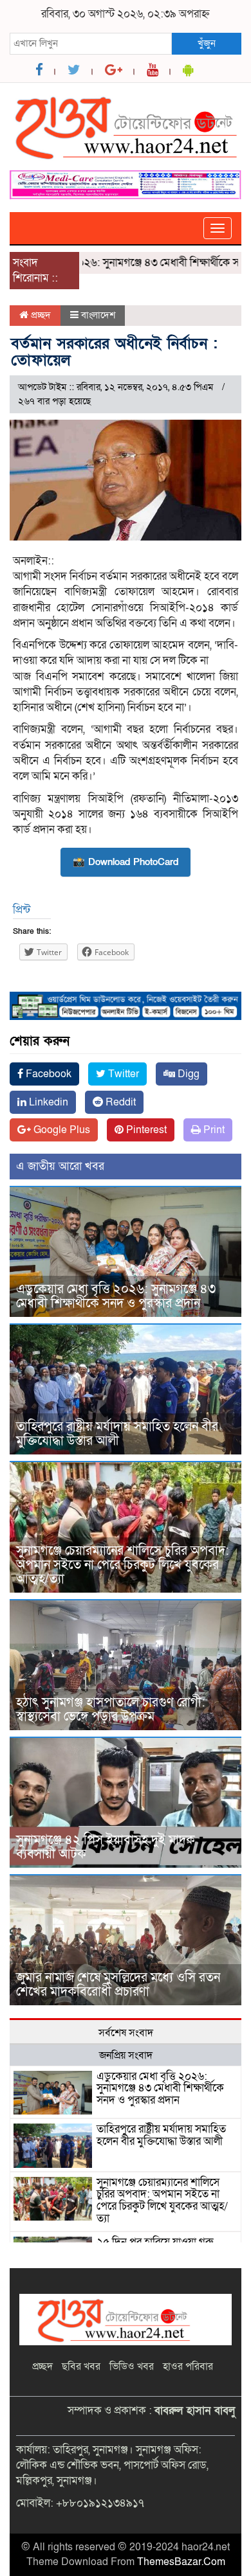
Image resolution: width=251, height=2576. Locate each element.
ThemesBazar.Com (181, 2562)
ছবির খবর (81, 2366)
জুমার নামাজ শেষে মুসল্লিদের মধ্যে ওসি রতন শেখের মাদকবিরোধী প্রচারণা (118, 1985)
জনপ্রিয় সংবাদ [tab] (126, 2055)
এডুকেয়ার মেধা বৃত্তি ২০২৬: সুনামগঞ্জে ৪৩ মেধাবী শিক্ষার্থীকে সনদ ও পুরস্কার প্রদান (116, 1296)
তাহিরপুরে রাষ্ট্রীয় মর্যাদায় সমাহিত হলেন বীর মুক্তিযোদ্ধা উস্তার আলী (117, 1434)
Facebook (47, 1074)
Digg (187, 1074)
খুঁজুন (207, 43)
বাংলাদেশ (98, 315)
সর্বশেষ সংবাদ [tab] (126, 2033)
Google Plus (60, 1130)
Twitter (122, 1074)
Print (213, 1130)
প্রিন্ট (22, 910)
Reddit (119, 1102)
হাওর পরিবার (188, 2366)
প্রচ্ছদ (40, 315)
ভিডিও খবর (132, 2366)
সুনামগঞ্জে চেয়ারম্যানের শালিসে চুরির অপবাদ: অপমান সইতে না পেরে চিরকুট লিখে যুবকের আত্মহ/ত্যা (123, 1565)
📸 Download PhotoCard (126, 862)
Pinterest (145, 1130)
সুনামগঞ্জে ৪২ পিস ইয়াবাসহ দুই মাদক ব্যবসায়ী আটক (106, 1847)
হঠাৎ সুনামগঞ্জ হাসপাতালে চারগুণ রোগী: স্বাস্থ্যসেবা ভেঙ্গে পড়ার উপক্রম (111, 1710)
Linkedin (47, 1102)
